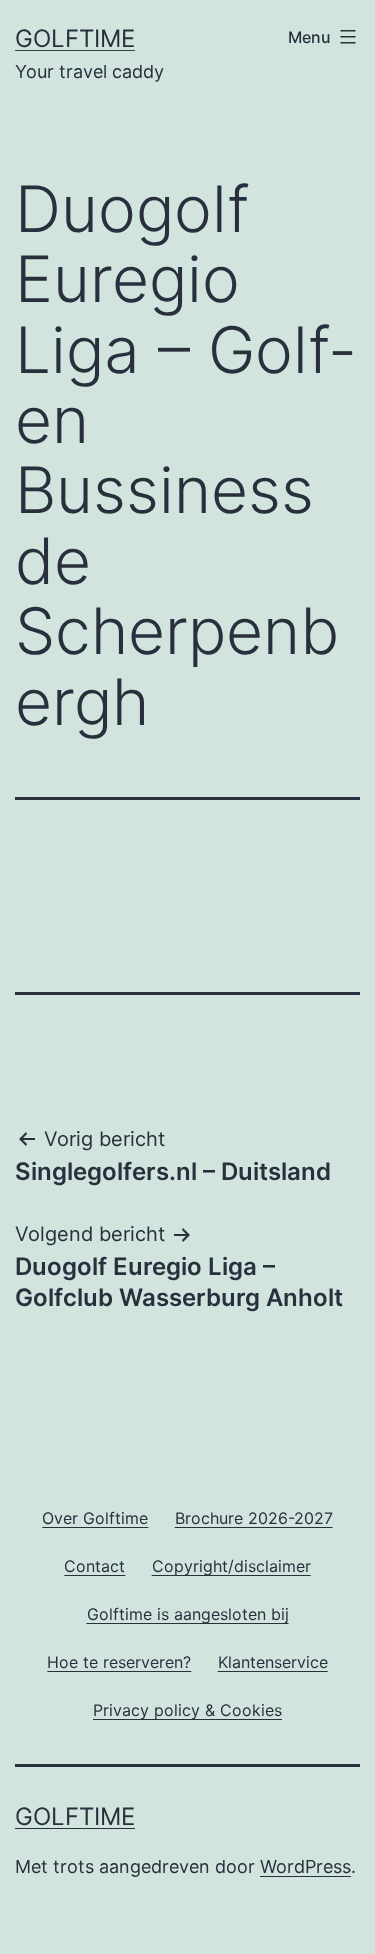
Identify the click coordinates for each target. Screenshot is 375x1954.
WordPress (305, 1866)
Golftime (75, 38)
